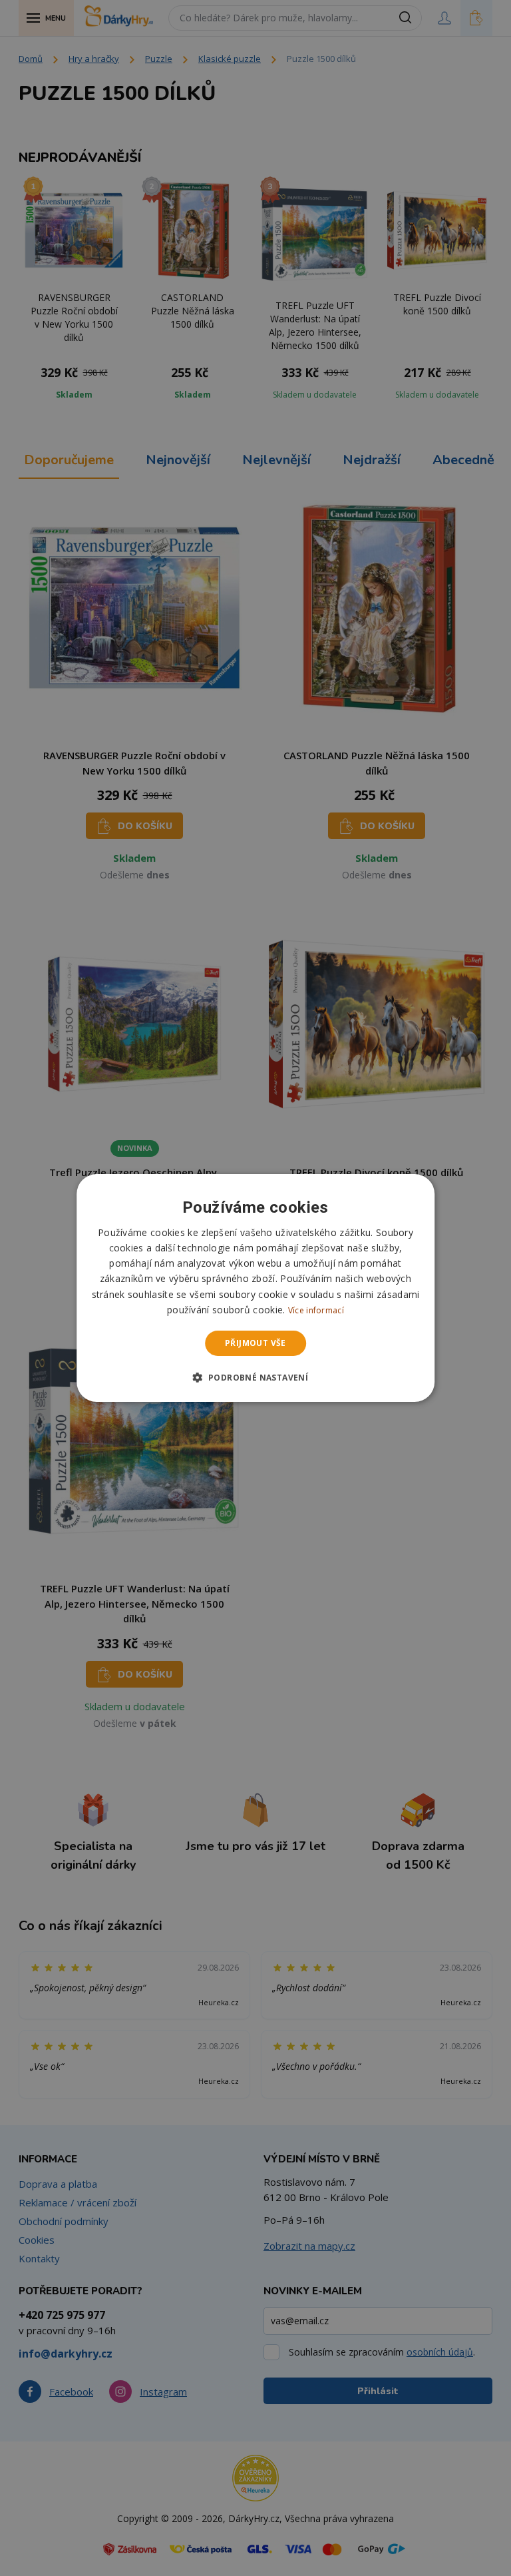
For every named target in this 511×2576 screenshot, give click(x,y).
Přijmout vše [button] (255, 1343)
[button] (256, 1377)
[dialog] (255, 1288)
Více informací (316, 1310)
